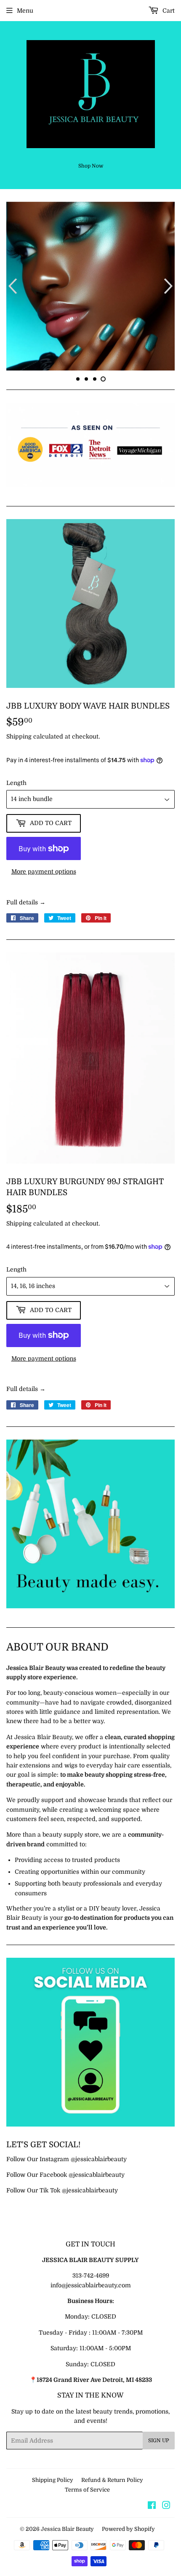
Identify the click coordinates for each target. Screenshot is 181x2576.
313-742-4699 (91, 2318)
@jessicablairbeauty (99, 2201)
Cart (168, 11)
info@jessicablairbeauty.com (91, 2327)
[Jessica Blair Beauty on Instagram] (166, 2548)
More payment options (44, 914)
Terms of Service (87, 2532)
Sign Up (159, 2483)
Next (169, 307)
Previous (12, 307)
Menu (25, 11)
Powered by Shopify (128, 2571)
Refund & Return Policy (112, 2522)
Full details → (26, 944)
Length (16, 825)
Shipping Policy (53, 2522)
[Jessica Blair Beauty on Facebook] (152, 2548)
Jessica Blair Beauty (67, 2571)
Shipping (19, 779)
